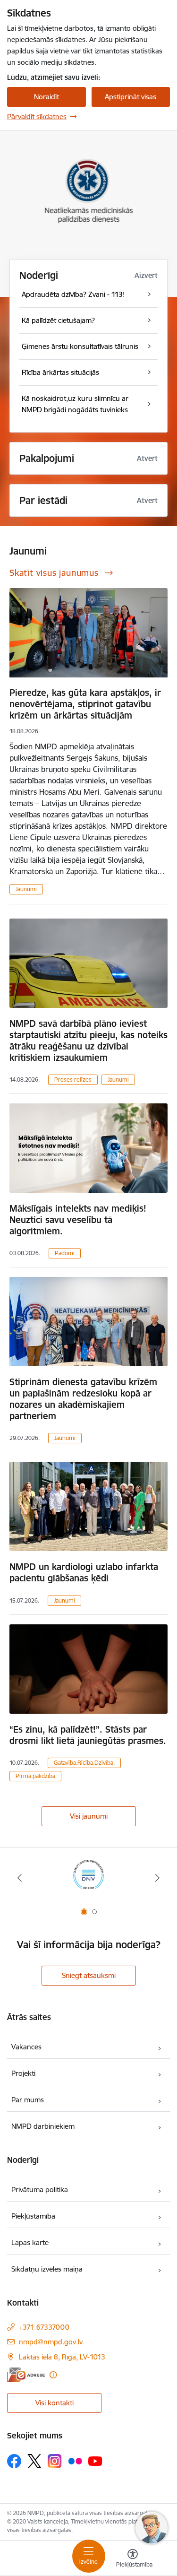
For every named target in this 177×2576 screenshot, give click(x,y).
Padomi (65, 1253)
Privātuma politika (40, 2190)
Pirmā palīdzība (35, 1776)
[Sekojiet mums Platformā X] (34, 2461)
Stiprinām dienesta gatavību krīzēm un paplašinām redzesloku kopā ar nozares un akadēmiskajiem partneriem (83, 1399)
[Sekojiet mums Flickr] (75, 2461)
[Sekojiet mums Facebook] (14, 2461)
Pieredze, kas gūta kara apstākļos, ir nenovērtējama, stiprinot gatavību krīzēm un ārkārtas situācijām (85, 704)
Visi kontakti (55, 2403)
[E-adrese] (26, 2375)
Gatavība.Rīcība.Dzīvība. (84, 1763)
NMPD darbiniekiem (43, 2126)
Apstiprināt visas (131, 97)
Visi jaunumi (89, 1816)
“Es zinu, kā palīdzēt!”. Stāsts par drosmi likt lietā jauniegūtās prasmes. (88, 1735)
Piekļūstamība (33, 2216)
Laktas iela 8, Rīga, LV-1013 (62, 2357)
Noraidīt (46, 97)
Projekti (23, 2073)
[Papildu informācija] (53, 2375)
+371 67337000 (44, 2327)
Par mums (28, 2100)
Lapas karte (30, 2242)
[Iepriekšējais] (20, 1878)
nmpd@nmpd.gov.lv (51, 2342)
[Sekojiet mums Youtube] (95, 2461)
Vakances (26, 2047)
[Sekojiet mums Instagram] (55, 2461)
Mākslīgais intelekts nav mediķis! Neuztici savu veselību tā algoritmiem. (78, 1220)
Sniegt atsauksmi (89, 1975)
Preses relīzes (73, 1080)
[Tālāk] (157, 1878)
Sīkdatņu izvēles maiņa (47, 2269)
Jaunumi (26, 889)
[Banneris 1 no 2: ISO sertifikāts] (88, 1878)
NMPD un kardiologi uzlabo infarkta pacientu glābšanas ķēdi (84, 1572)
